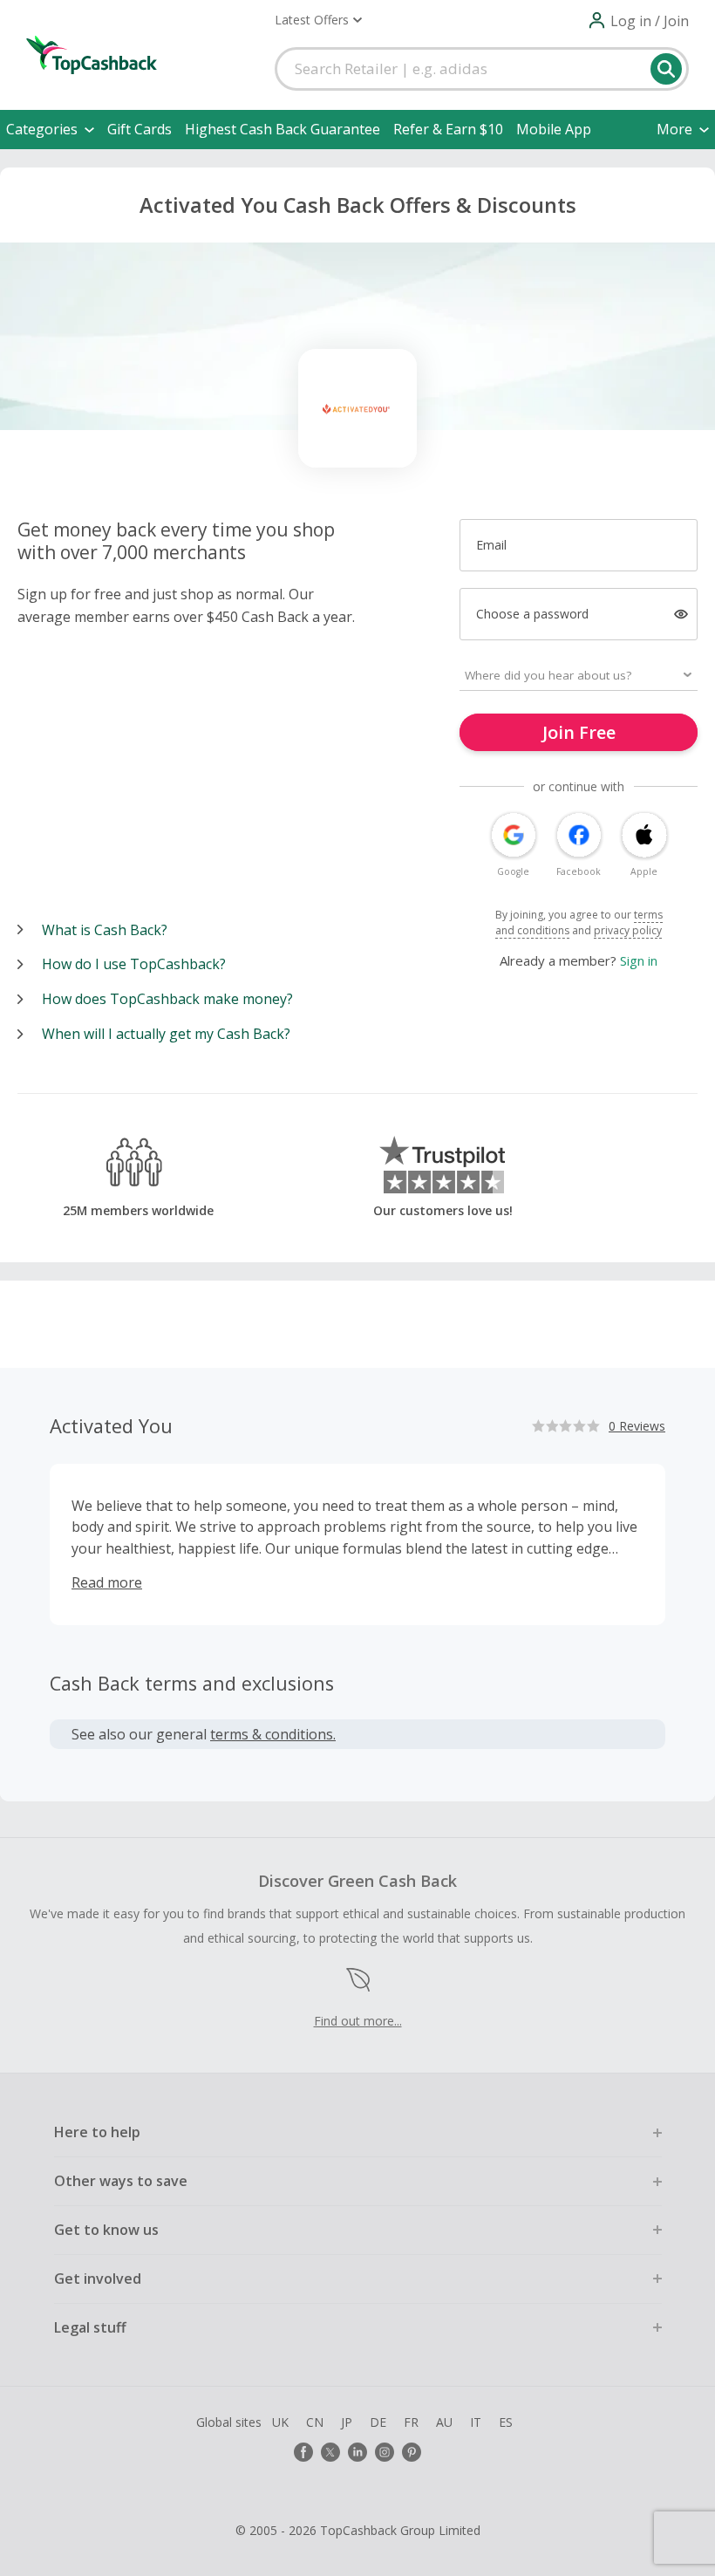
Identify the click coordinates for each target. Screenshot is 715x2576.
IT (476, 2422)
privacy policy (628, 930)
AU (444, 2422)
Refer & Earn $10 (448, 129)
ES (506, 2422)
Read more (107, 1582)
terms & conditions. (273, 1734)
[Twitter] (330, 2452)
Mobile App (554, 129)
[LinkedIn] (357, 2452)
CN (315, 2422)
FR (411, 2422)
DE (378, 2422)
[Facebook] (303, 2452)
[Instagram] (385, 2452)
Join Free (579, 732)
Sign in (639, 960)
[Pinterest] (412, 2452)
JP (347, 2422)
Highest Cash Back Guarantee (283, 129)
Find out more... (358, 2021)
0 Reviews (637, 1426)
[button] (318, 20)
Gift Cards (140, 129)
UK (280, 2422)
